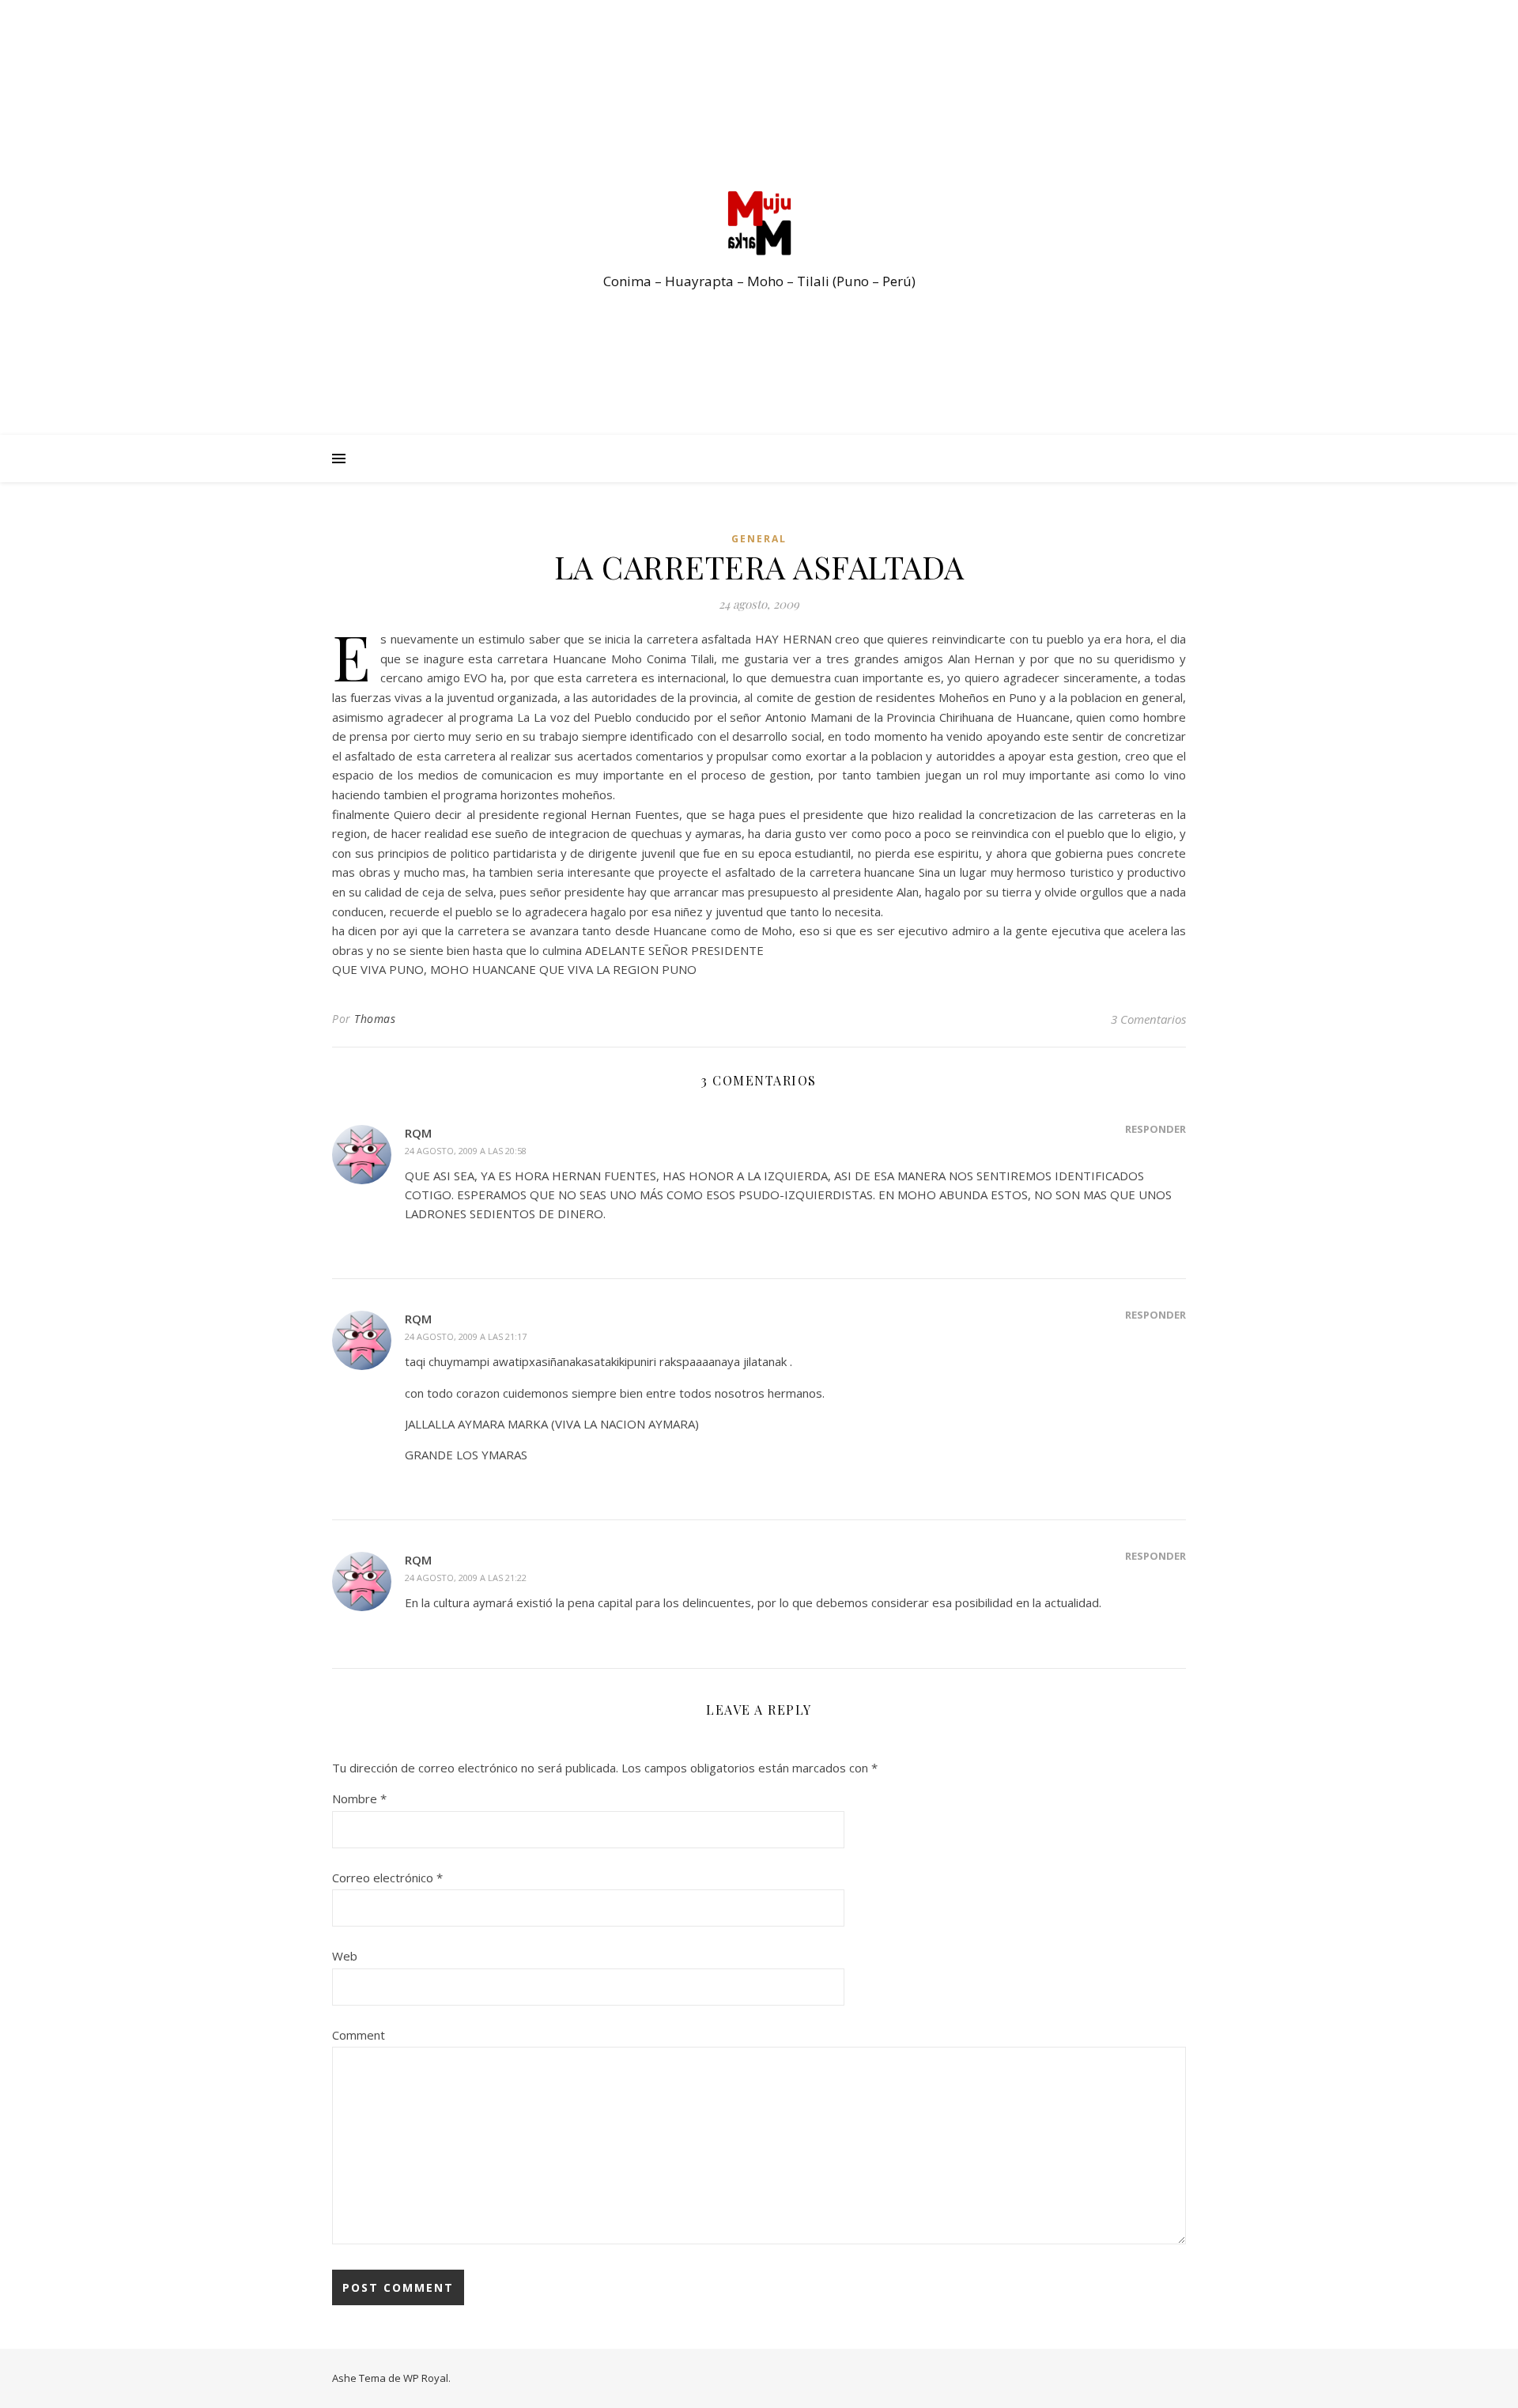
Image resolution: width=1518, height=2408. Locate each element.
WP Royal (426, 2378)
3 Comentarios (1148, 1019)
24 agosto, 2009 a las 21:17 (466, 1336)
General (759, 539)
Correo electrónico (387, 1878)
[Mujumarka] (759, 223)
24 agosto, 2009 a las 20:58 (466, 1151)
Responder (1155, 1129)
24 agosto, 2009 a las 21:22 (466, 1578)
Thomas (375, 1019)
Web (345, 1956)
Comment (359, 2035)
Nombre (359, 1798)
